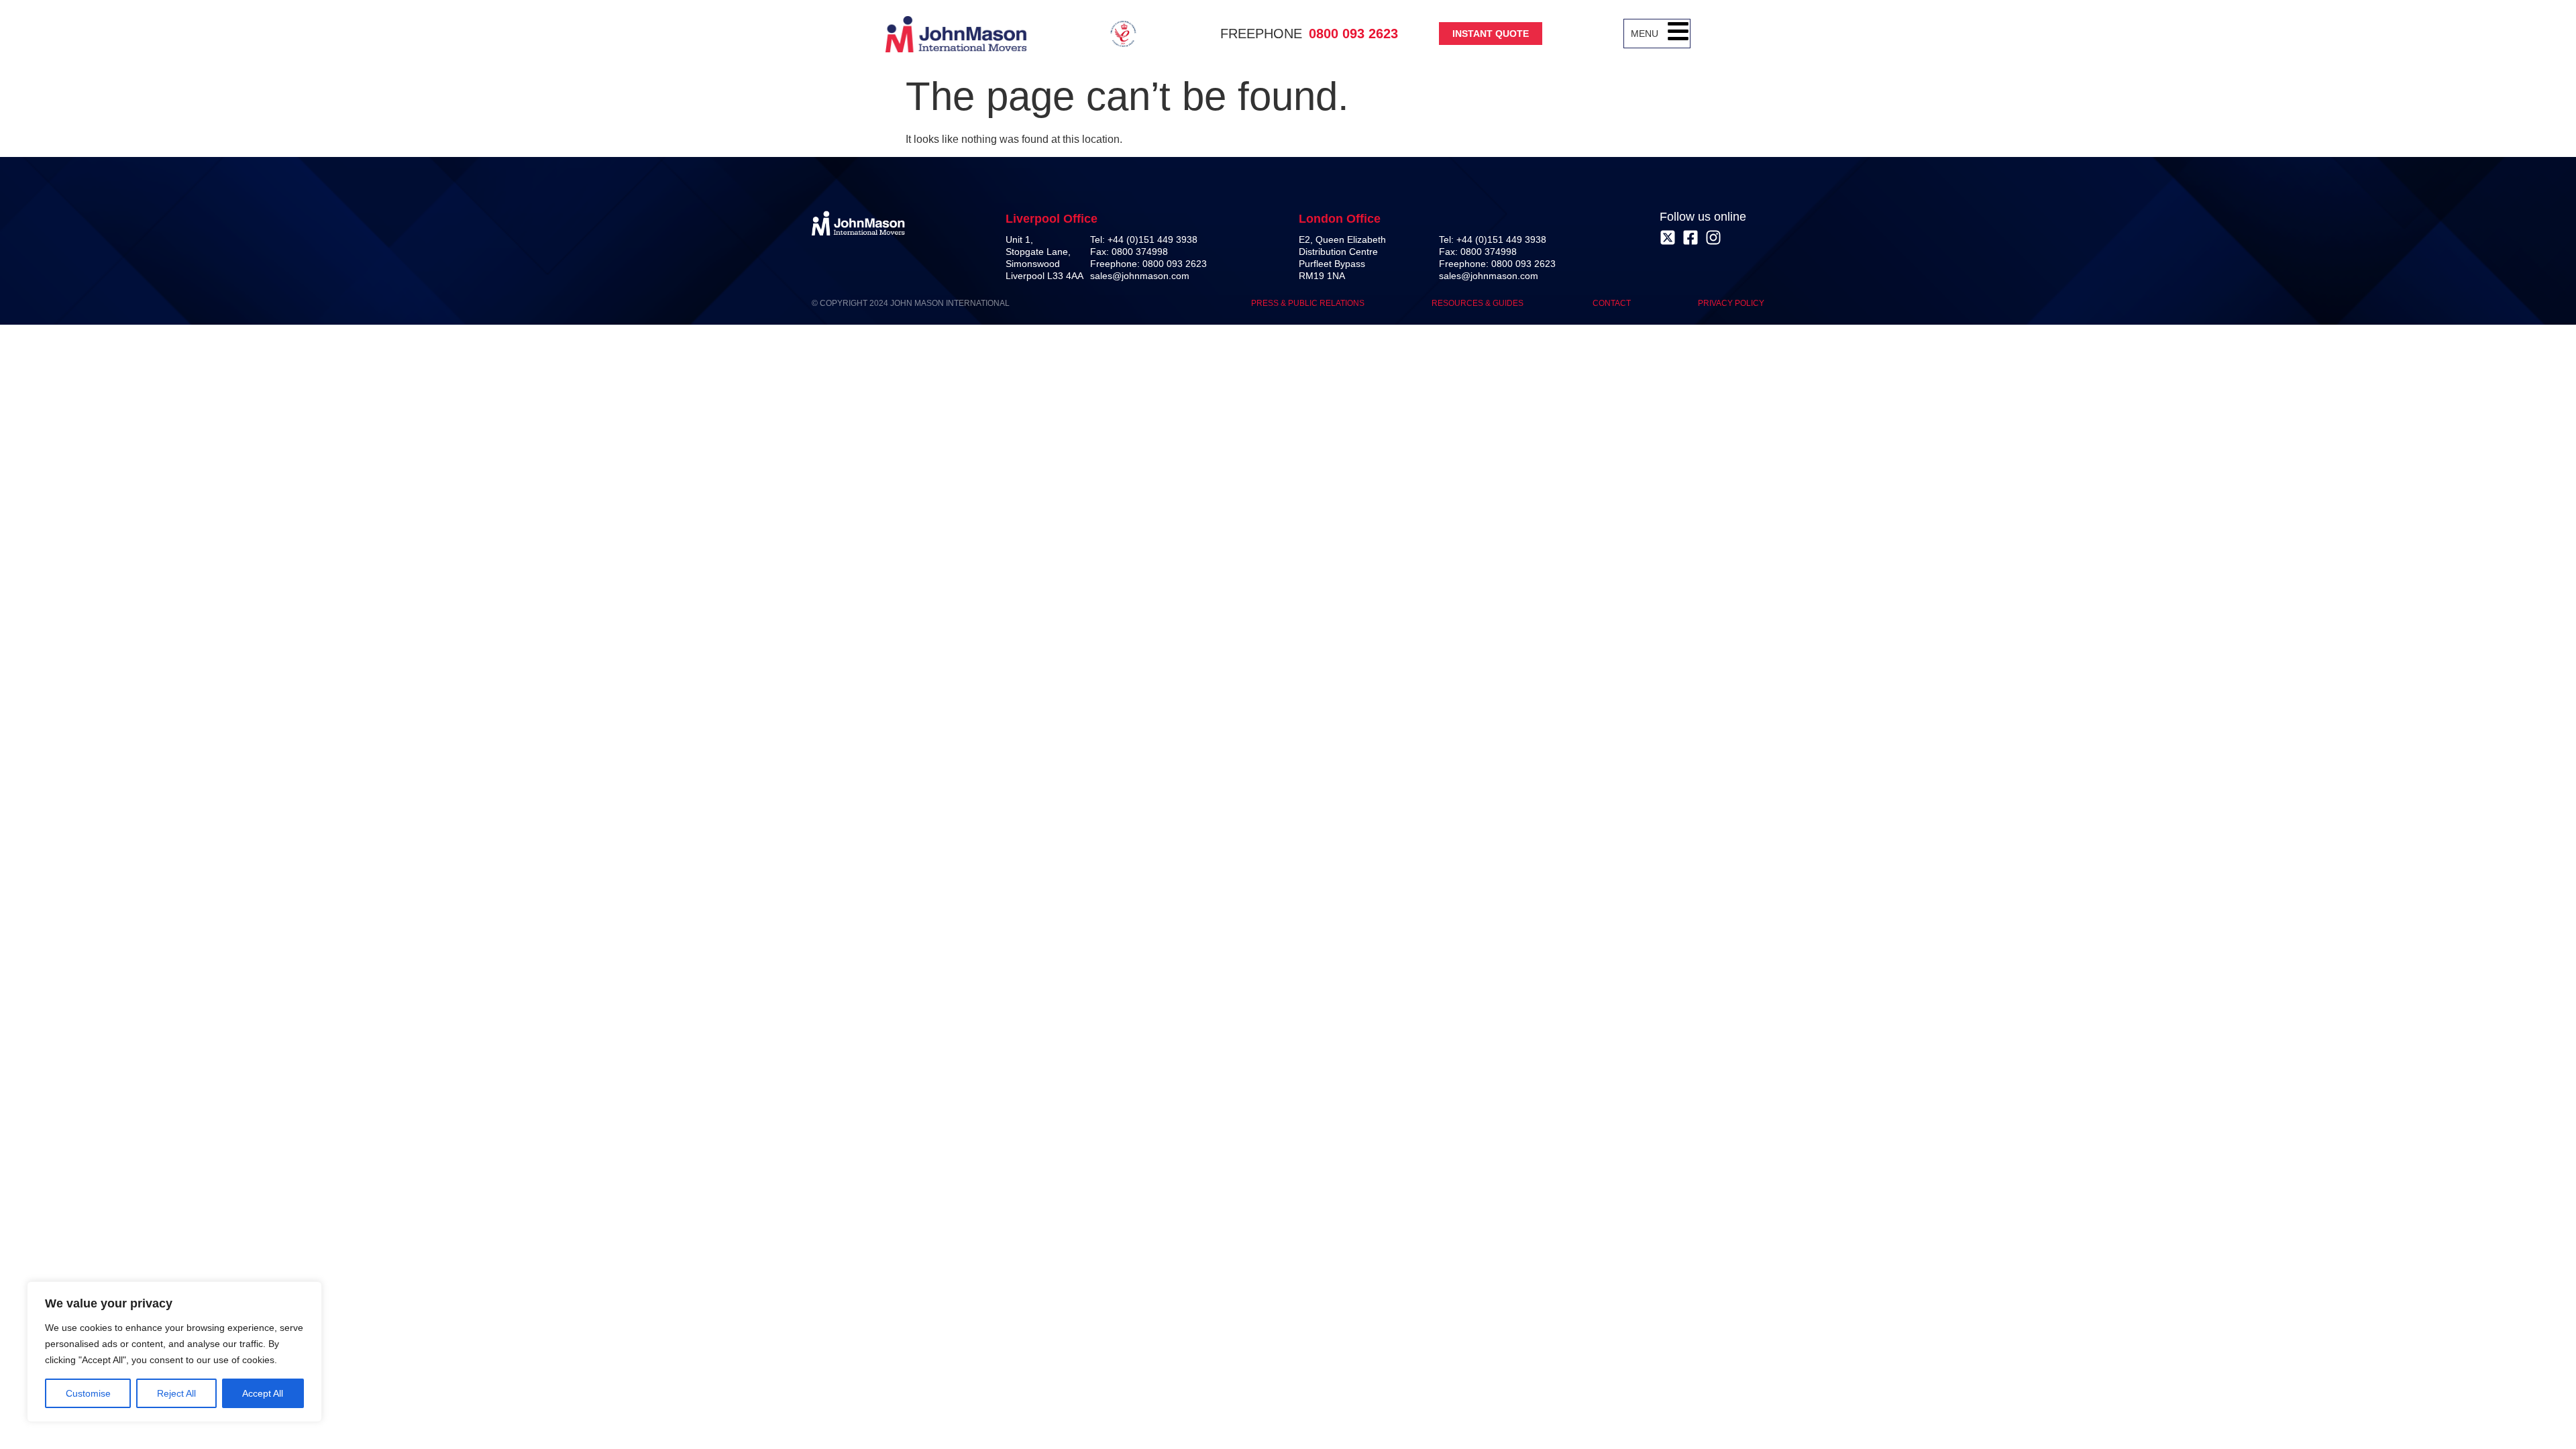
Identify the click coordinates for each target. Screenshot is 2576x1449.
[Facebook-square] (1690, 237)
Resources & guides (1479, 303)
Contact (1612, 303)
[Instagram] (1713, 237)
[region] (174, 1352)
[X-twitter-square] (1668, 237)
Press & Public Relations (1308, 303)
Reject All (176, 1393)
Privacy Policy (1731, 303)
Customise (88, 1393)
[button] (1678, 34)
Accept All (263, 1393)
